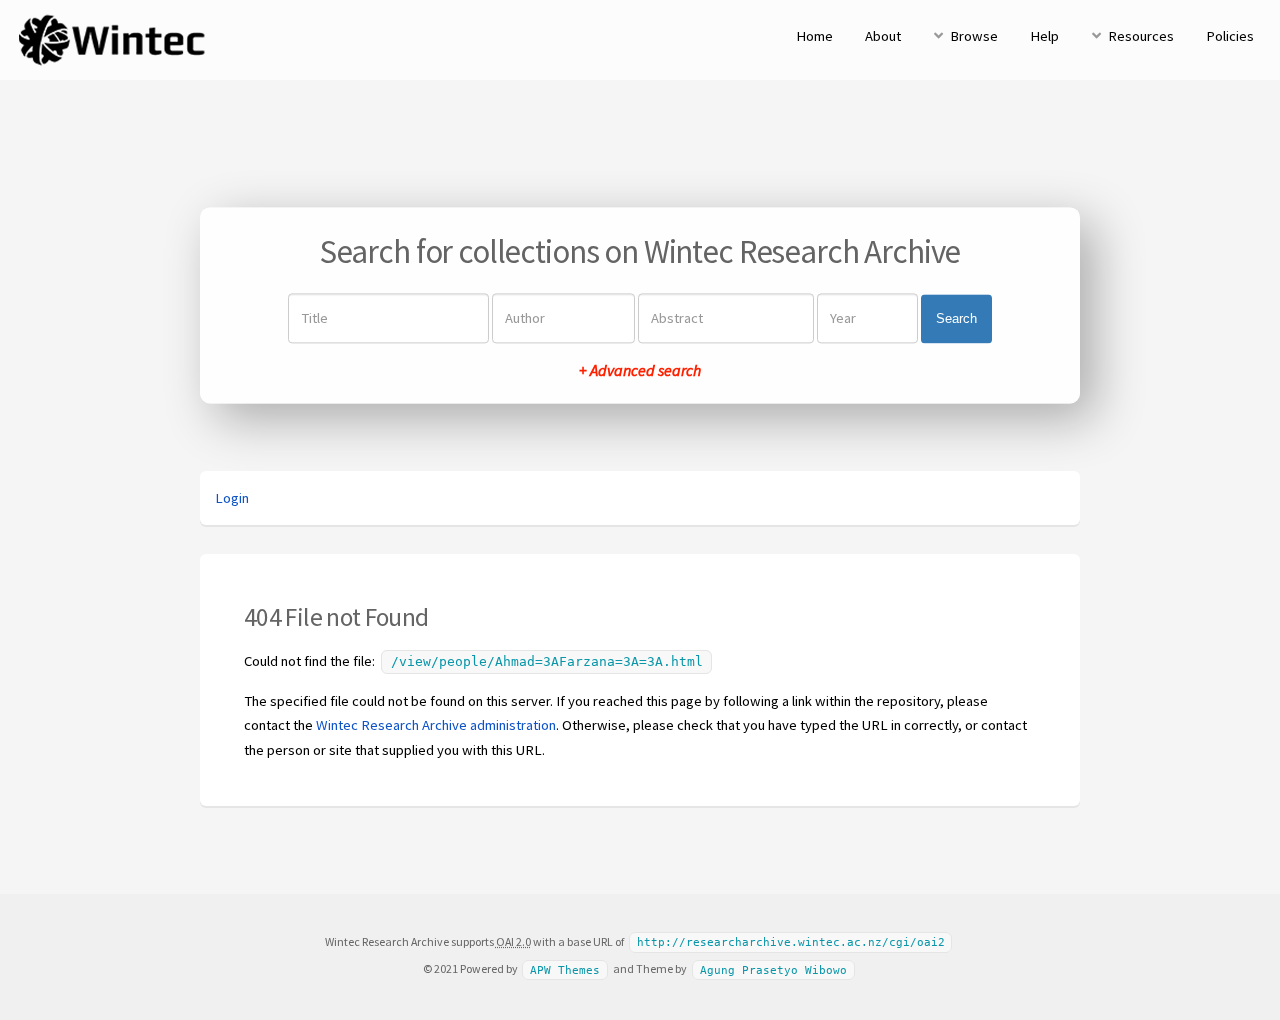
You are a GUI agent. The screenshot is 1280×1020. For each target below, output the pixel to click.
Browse (974, 36)
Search (956, 318)
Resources (1141, 36)
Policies (1230, 36)
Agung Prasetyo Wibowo (773, 969)
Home (814, 36)
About (883, 36)
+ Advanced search (640, 371)
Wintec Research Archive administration (436, 725)
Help (1044, 36)
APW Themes (565, 969)
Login (232, 498)
